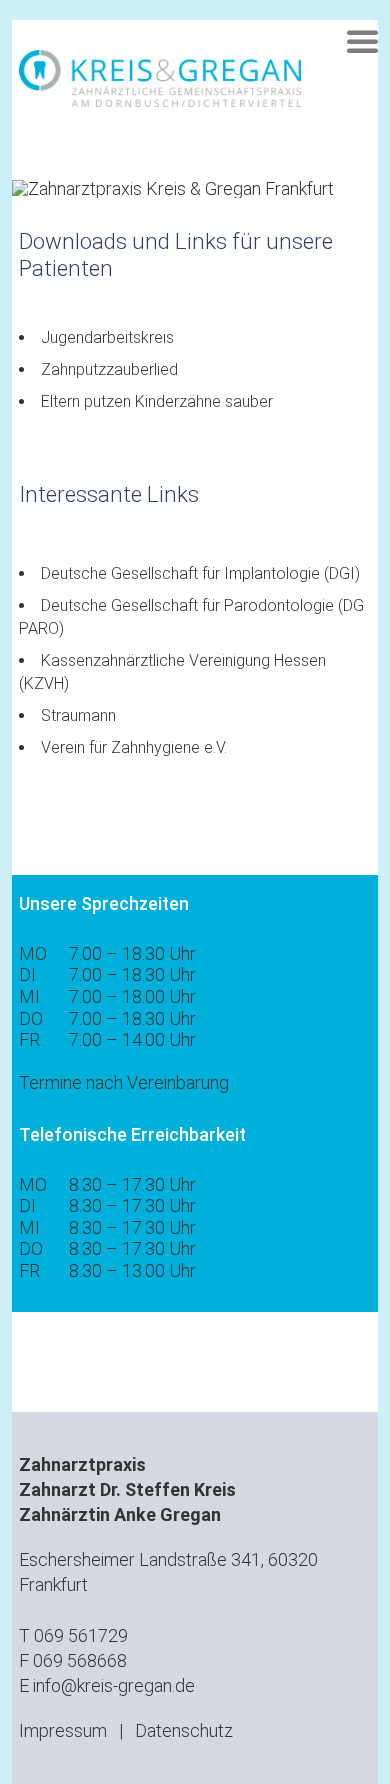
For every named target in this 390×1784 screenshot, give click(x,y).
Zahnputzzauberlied (109, 369)
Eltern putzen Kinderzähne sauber (157, 401)
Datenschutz (184, 1730)
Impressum (63, 1730)
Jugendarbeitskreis (107, 337)
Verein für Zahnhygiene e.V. (134, 747)
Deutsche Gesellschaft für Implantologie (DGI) (200, 573)
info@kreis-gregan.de (114, 1685)
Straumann (78, 715)
